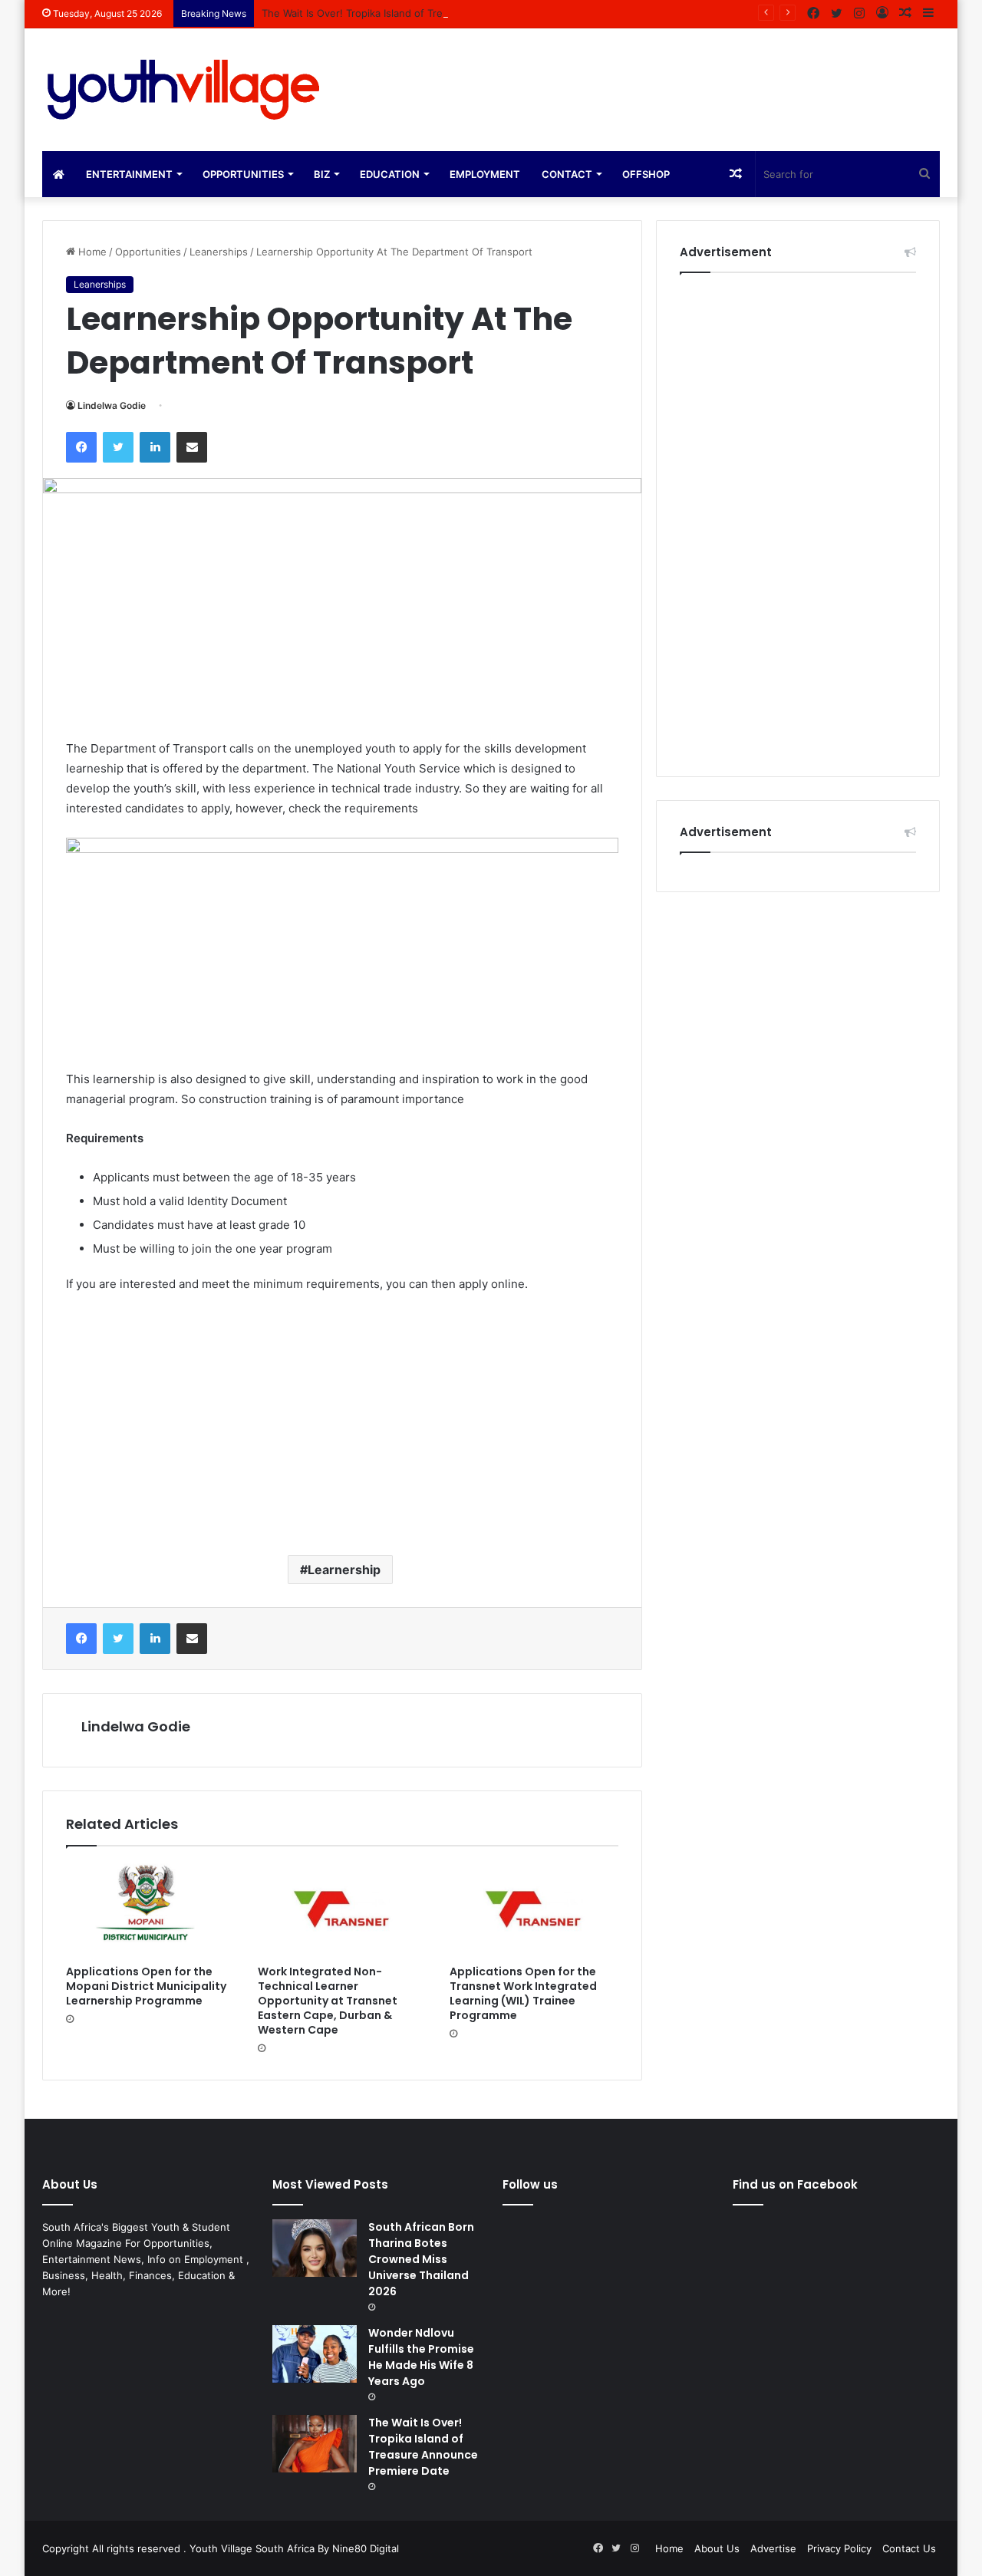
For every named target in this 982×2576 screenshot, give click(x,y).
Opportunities (243, 174)
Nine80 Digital (366, 2548)
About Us (717, 2548)
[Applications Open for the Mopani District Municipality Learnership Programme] (150, 1909)
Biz (322, 174)
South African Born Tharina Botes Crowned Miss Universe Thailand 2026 (421, 2259)
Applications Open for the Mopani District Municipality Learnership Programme (146, 1986)
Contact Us (909, 2548)
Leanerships (219, 252)
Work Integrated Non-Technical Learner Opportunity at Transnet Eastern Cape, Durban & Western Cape (328, 2001)
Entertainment (129, 174)
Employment (485, 174)
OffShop (646, 174)
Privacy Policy (839, 2548)
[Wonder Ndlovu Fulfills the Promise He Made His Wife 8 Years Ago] (315, 2354)
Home (91, 252)
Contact (567, 174)
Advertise (773, 2548)
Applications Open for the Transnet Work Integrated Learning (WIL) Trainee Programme (523, 1993)
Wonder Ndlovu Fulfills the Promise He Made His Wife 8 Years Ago (421, 2357)
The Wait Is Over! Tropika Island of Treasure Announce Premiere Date (427, 13)
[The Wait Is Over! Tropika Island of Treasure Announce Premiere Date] (315, 2444)
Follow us (530, 2184)
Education (390, 174)
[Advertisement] (342, 1421)
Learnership (344, 1570)
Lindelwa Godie (112, 405)
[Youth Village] (184, 90)
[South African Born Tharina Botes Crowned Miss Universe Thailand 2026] (315, 2248)
